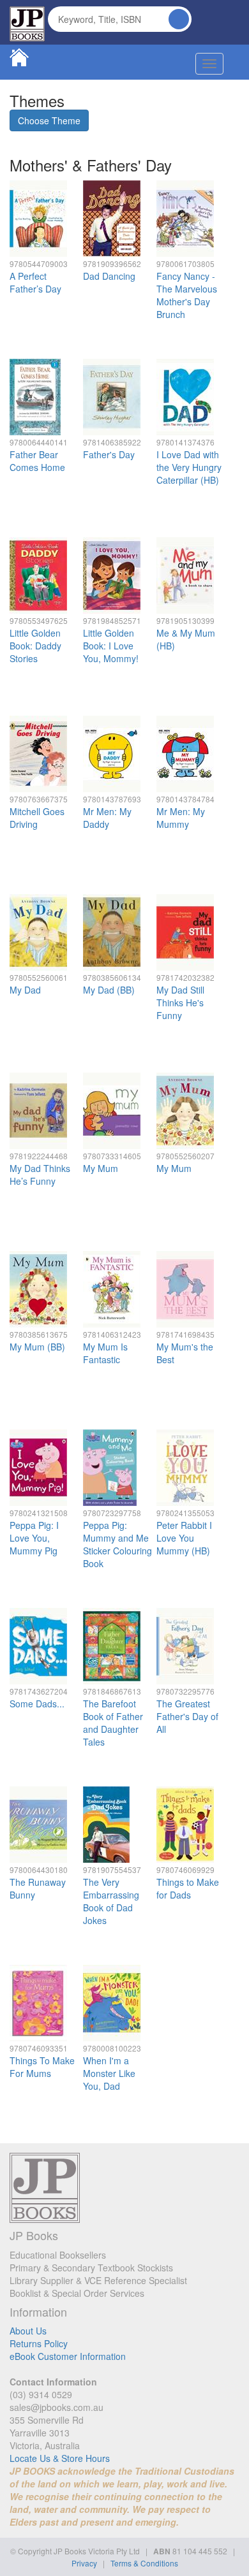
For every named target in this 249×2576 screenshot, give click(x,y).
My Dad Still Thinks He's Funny (180, 1002)
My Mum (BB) (37, 1347)
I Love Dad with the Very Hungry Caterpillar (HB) (189, 467)
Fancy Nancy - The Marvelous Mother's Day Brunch (187, 295)
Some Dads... (37, 1704)
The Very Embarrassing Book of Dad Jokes (111, 1901)
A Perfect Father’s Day (35, 282)
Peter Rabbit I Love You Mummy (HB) (184, 1538)
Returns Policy (39, 2343)
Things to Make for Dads (188, 1888)
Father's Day (109, 454)
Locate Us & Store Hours (60, 2458)
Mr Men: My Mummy (181, 818)
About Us (28, 2331)
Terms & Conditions (144, 2563)
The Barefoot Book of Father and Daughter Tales (113, 1723)
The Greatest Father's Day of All (187, 1716)
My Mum (101, 1168)
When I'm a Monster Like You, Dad (109, 2073)
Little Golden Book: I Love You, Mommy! (111, 646)
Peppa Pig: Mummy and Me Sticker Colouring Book (117, 1544)
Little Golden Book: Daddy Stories (35, 646)
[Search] (179, 19)
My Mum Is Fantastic (105, 1353)
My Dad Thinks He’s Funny (40, 1175)
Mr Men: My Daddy (107, 818)
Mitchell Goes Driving (37, 818)
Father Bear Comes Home (37, 461)
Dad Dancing (109, 276)
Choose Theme (49, 120)
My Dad (25, 990)
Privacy (84, 2563)
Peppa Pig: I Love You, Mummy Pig (34, 1538)
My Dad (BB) (109, 990)
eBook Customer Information (68, 2356)
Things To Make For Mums (42, 2067)
